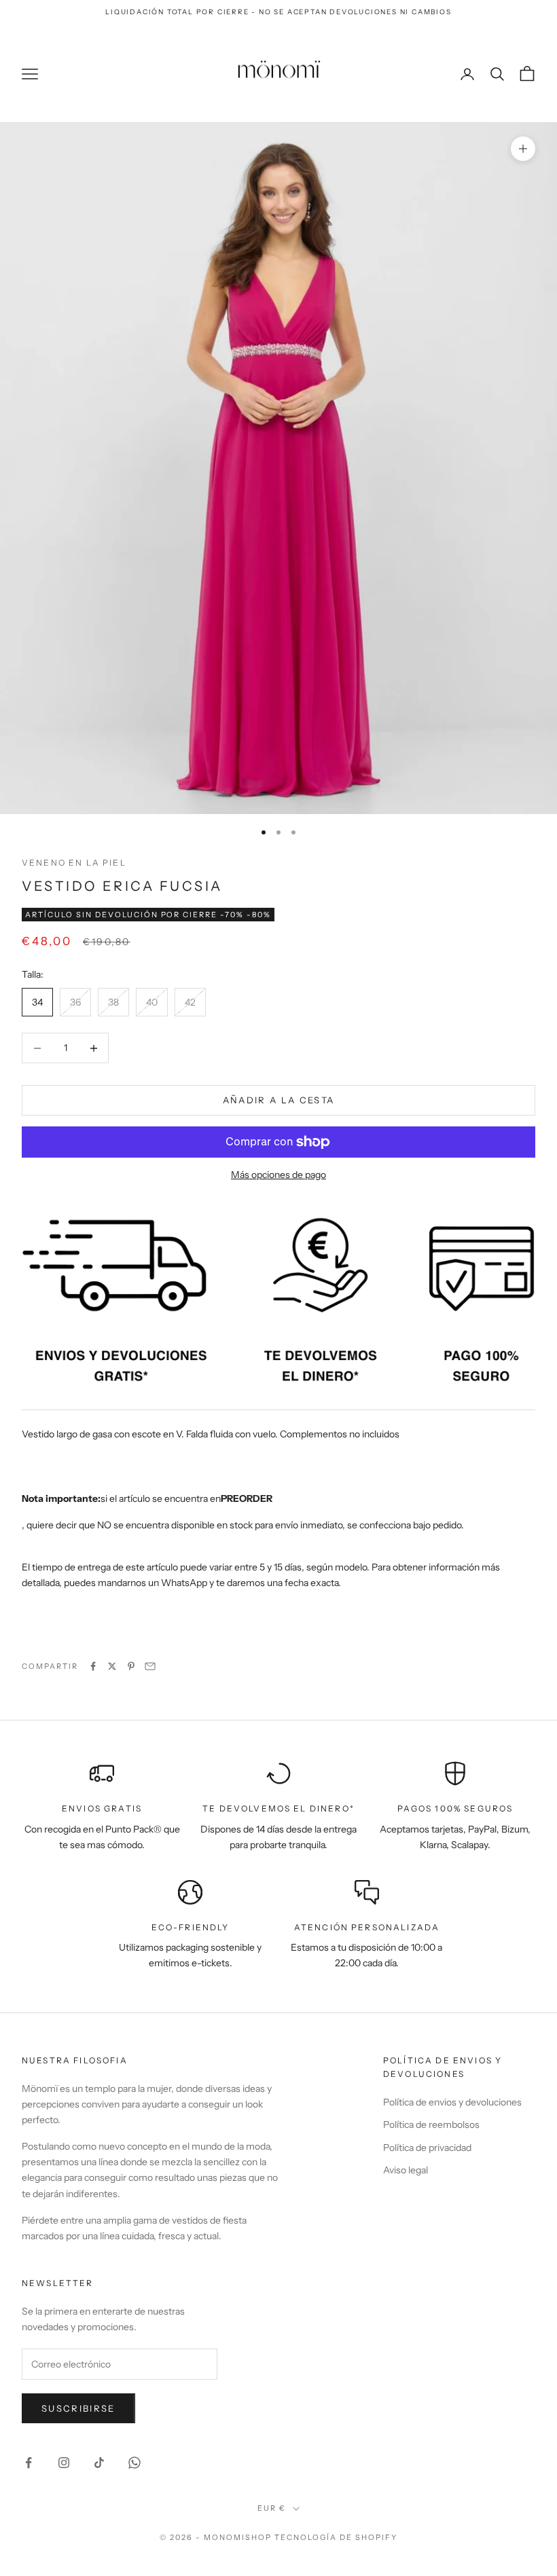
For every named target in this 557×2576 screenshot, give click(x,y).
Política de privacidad (427, 2148)
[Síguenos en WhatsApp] (134, 2463)
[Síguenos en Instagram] (64, 2463)
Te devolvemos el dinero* (278, 1808)
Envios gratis (102, 1808)
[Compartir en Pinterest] (131, 1666)
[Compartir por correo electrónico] (150, 1666)
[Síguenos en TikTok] (99, 2463)
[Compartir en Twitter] (112, 1666)
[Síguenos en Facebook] (29, 2463)
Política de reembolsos (431, 2124)
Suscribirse (78, 2408)
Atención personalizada (367, 1927)
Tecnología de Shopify (336, 2537)
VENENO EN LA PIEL (74, 863)
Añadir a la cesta (279, 1100)
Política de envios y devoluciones (452, 2102)
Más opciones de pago (278, 1175)
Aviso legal (406, 2170)
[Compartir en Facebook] (93, 1666)
